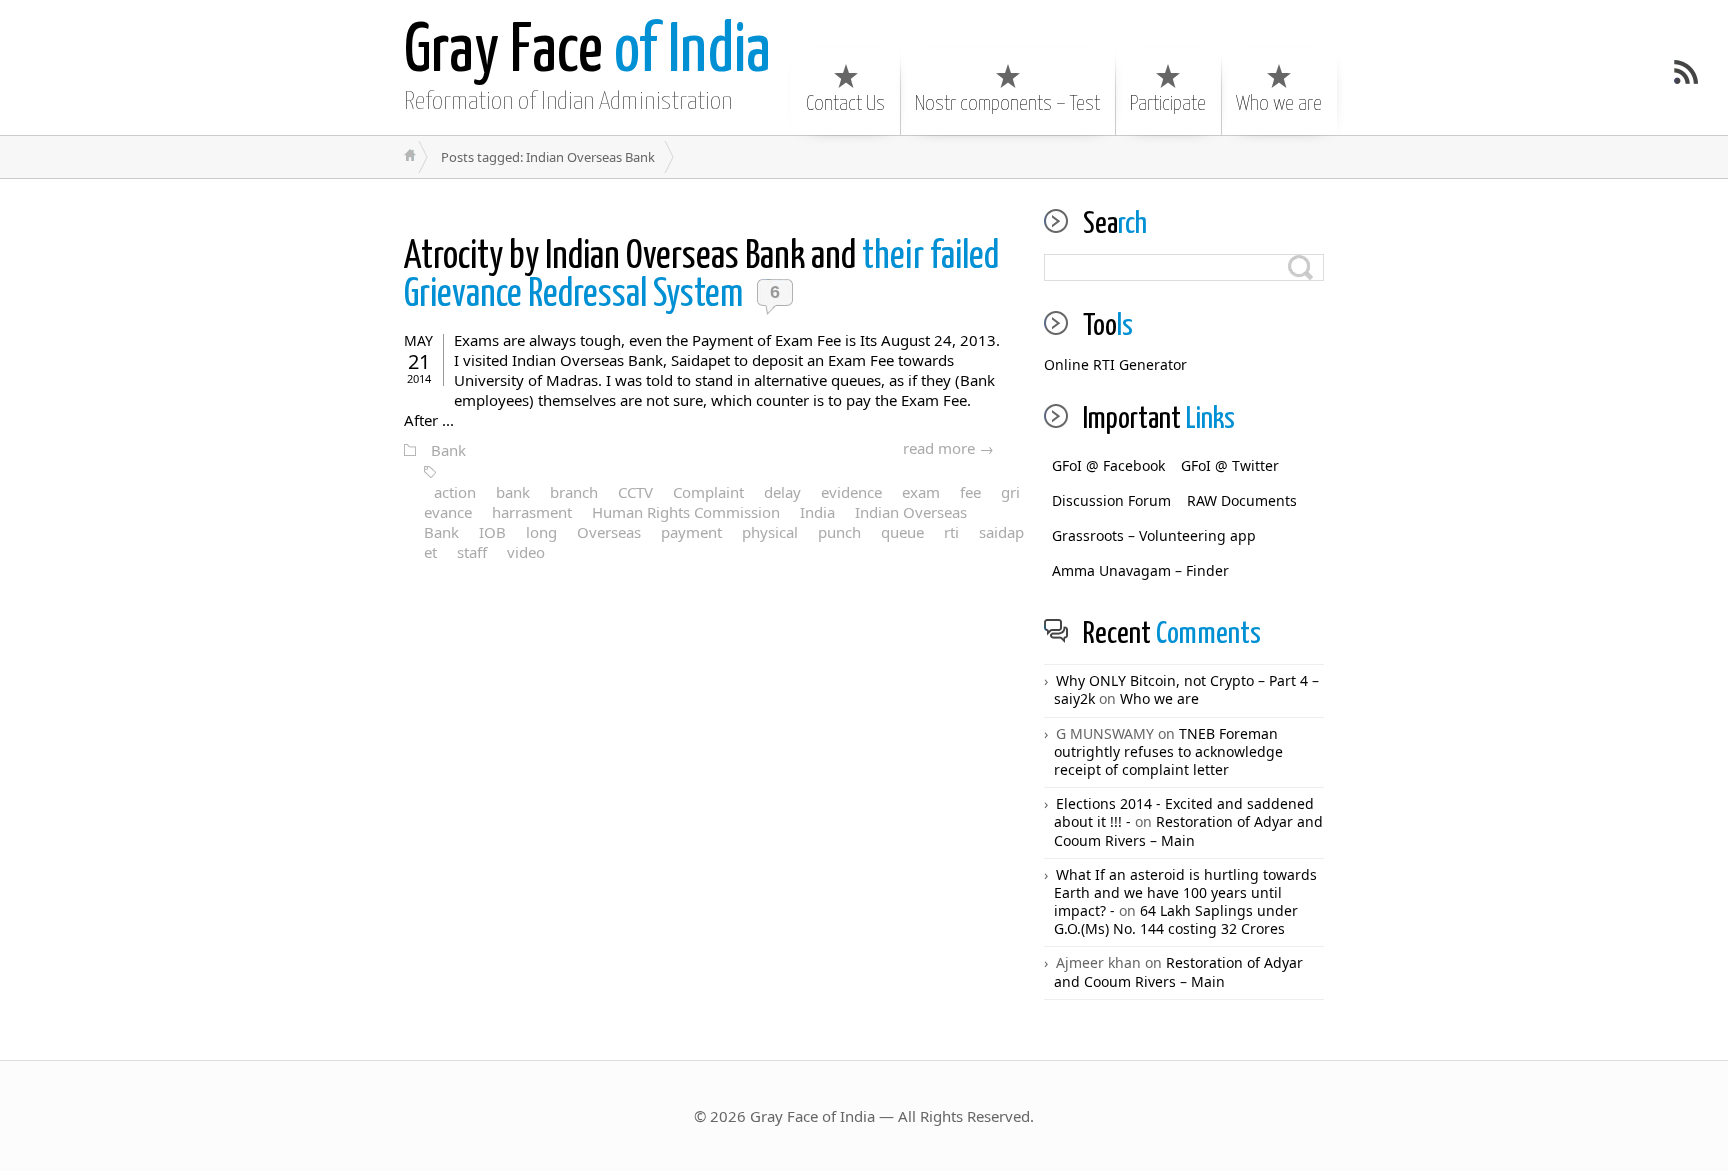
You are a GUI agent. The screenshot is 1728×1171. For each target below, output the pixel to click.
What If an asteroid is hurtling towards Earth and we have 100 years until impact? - (1185, 892)
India (817, 512)
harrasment (532, 512)
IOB (492, 532)
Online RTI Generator (1115, 364)
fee (970, 492)
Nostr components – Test (1007, 104)
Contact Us (845, 104)
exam (921, 492)
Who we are (1279, 104)
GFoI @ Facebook (1108, 465)
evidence (851, 492)
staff (472, 552)
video (526, 552)
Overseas (609, 532)
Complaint (708, 492)
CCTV (635, 492)
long (541, 532)
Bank (448, 450)
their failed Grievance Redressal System (701, 276)
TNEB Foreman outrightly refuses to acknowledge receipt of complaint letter (1168, 751)
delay (782, 492)
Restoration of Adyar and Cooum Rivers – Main (1188, 830)
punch (839, 532)
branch (574, 492)
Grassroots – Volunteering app (1154, 535)
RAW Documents (1242, 500)
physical (770, 532)
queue (902, 532)
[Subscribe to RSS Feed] (1686, 72)
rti (951, 532)
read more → (948, 448)
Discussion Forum (1111, 500)
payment (691, 532)
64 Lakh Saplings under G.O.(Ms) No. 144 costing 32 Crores (1176, 919)
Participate (1168, 104)
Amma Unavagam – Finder (1140, 570)
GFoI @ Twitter (1230, 465)
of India (587, 52)
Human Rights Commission (686, 512)
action (455, 492)
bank (513, 492)
